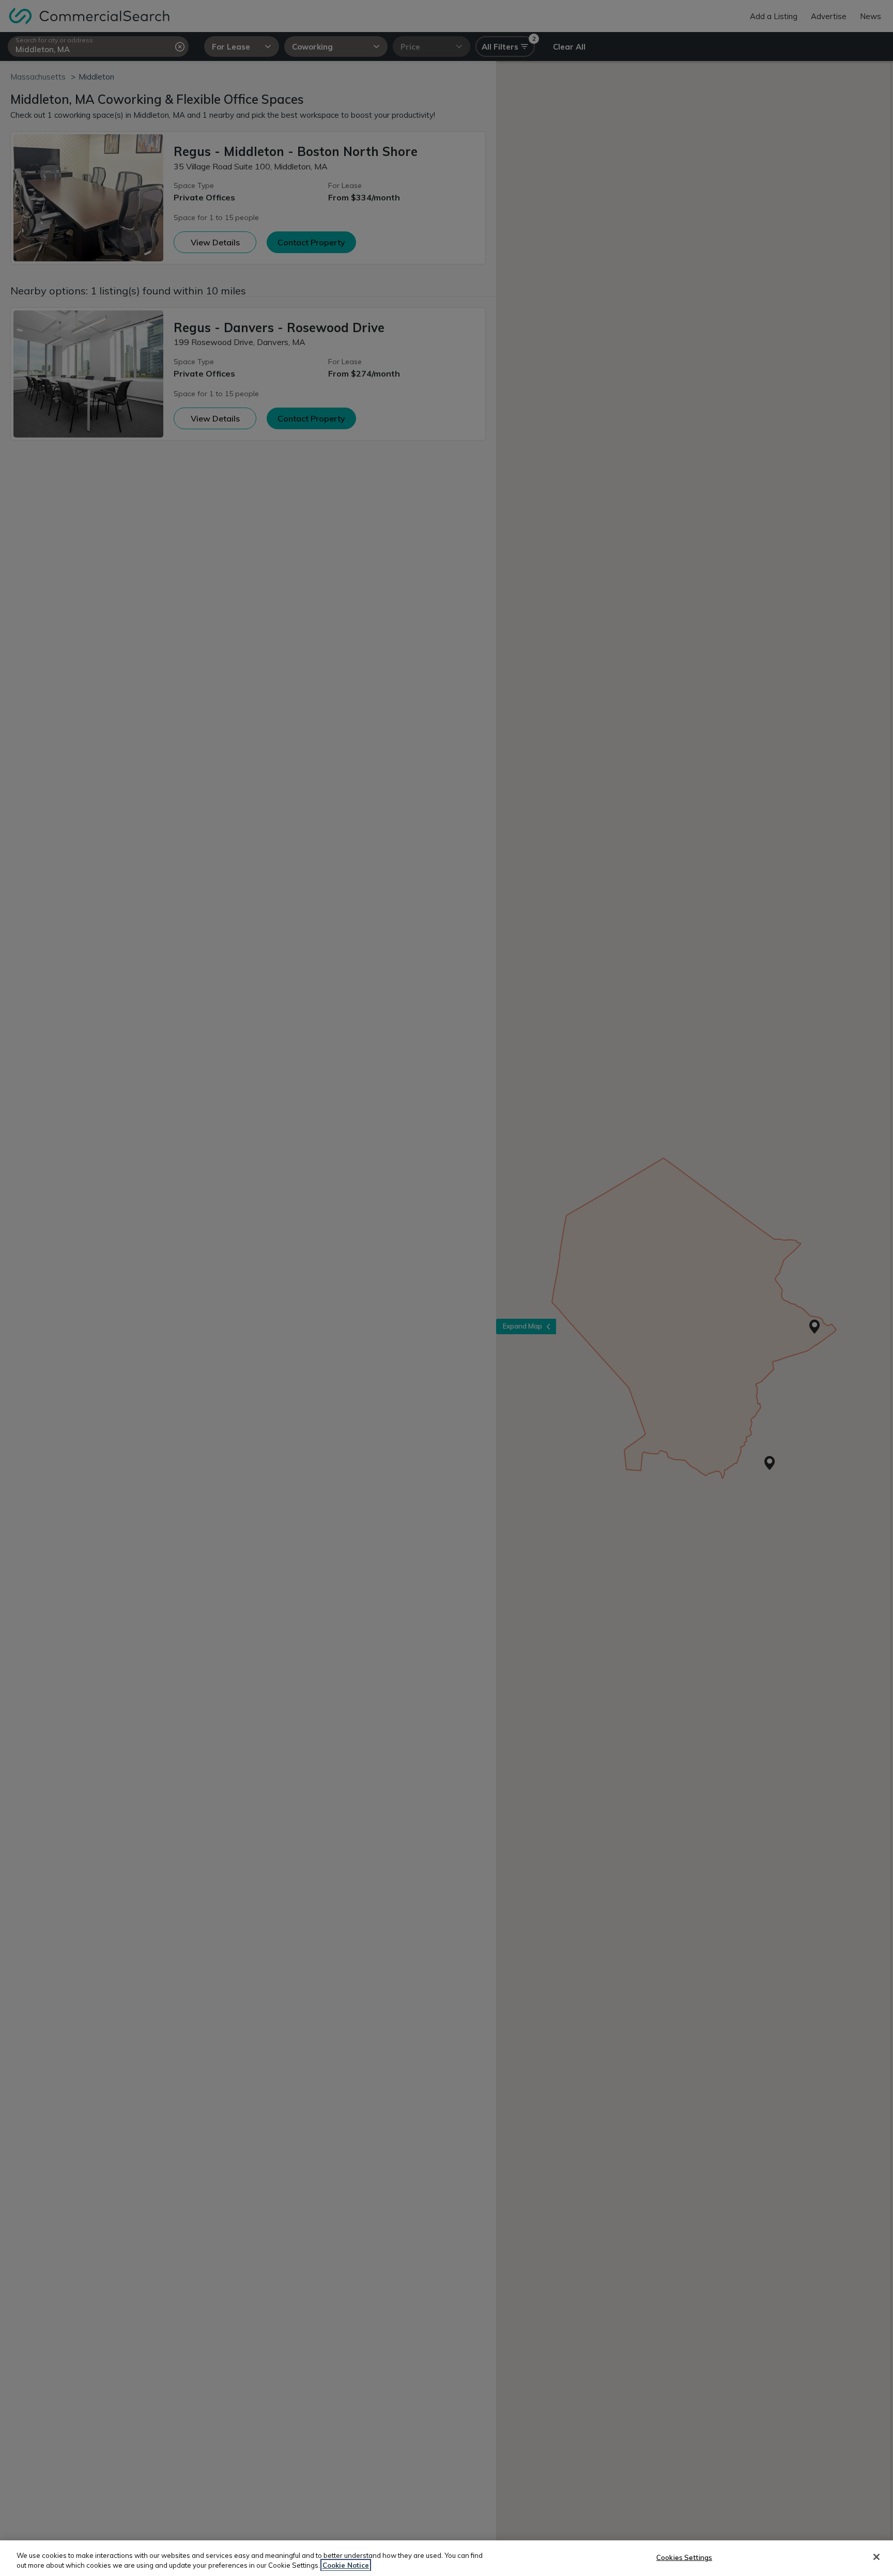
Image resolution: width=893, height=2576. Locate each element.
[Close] (876, 2557)
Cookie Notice (346, 2565)
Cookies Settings (684, 2557)
